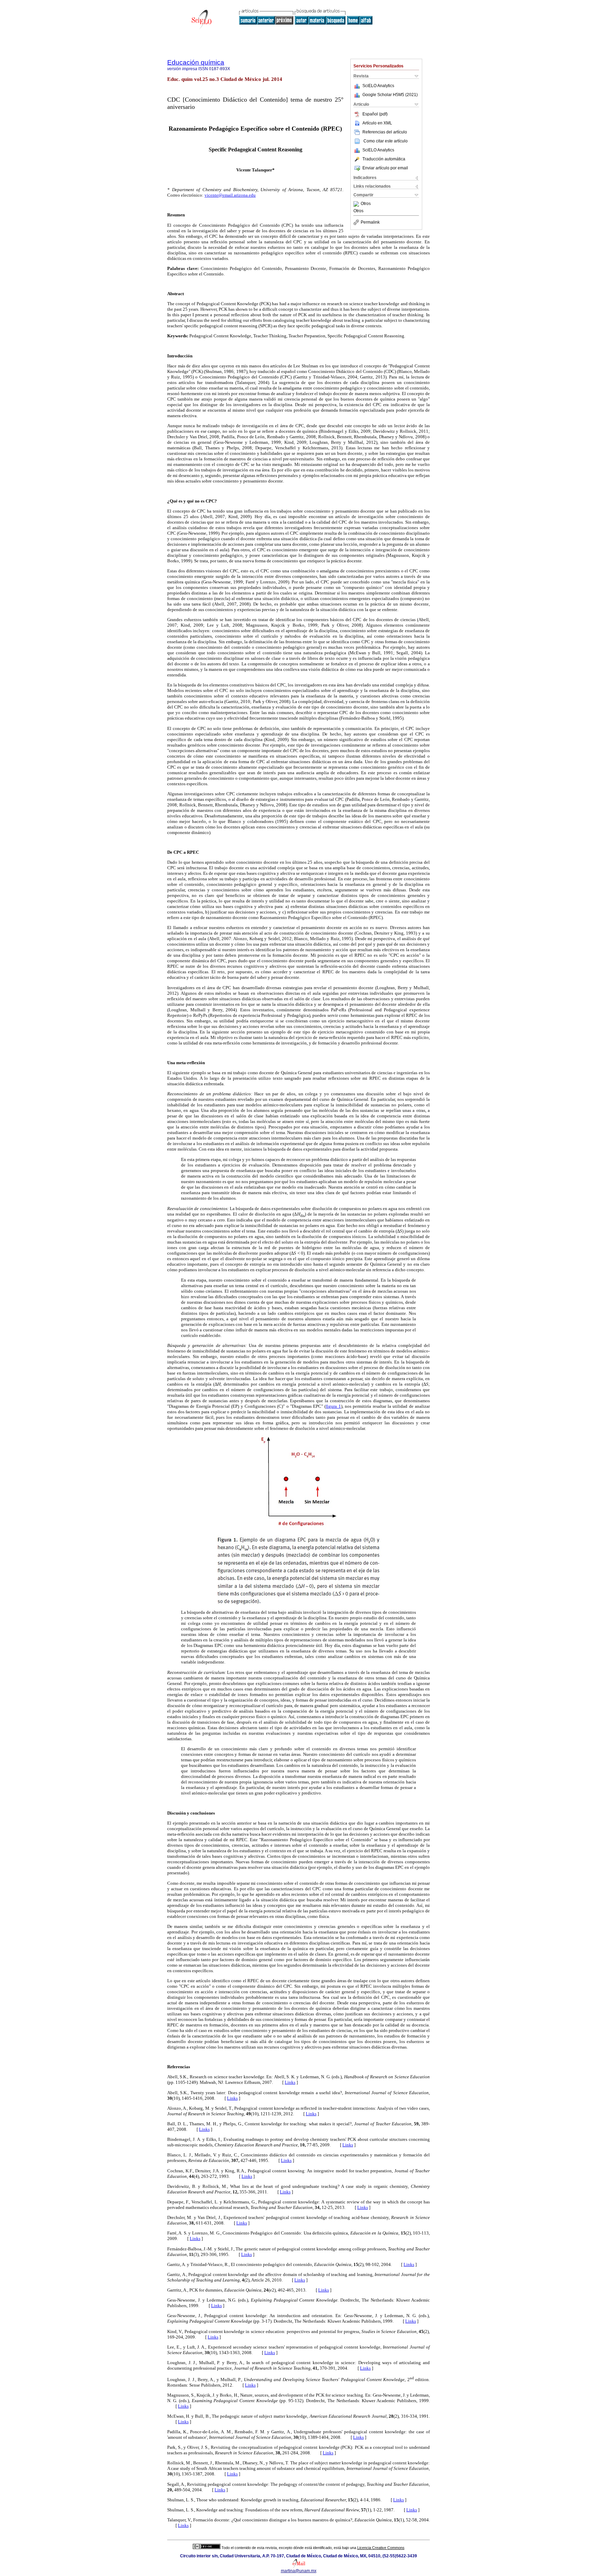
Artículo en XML (377, 123)
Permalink (370, 222)
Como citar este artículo (386, 141)
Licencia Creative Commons (381, 2548)
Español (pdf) (375, 114)
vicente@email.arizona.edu (230, 195)
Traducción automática (384, 159)
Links (290, 2082)
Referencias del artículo (385, 132)
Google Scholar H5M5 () (390, 95)
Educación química (196, 62)
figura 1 (333, 1406)
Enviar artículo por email (385, 168)
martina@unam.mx (299, 2571)
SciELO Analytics (378, 86)
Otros (366, 204)
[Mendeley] (357, 204)
